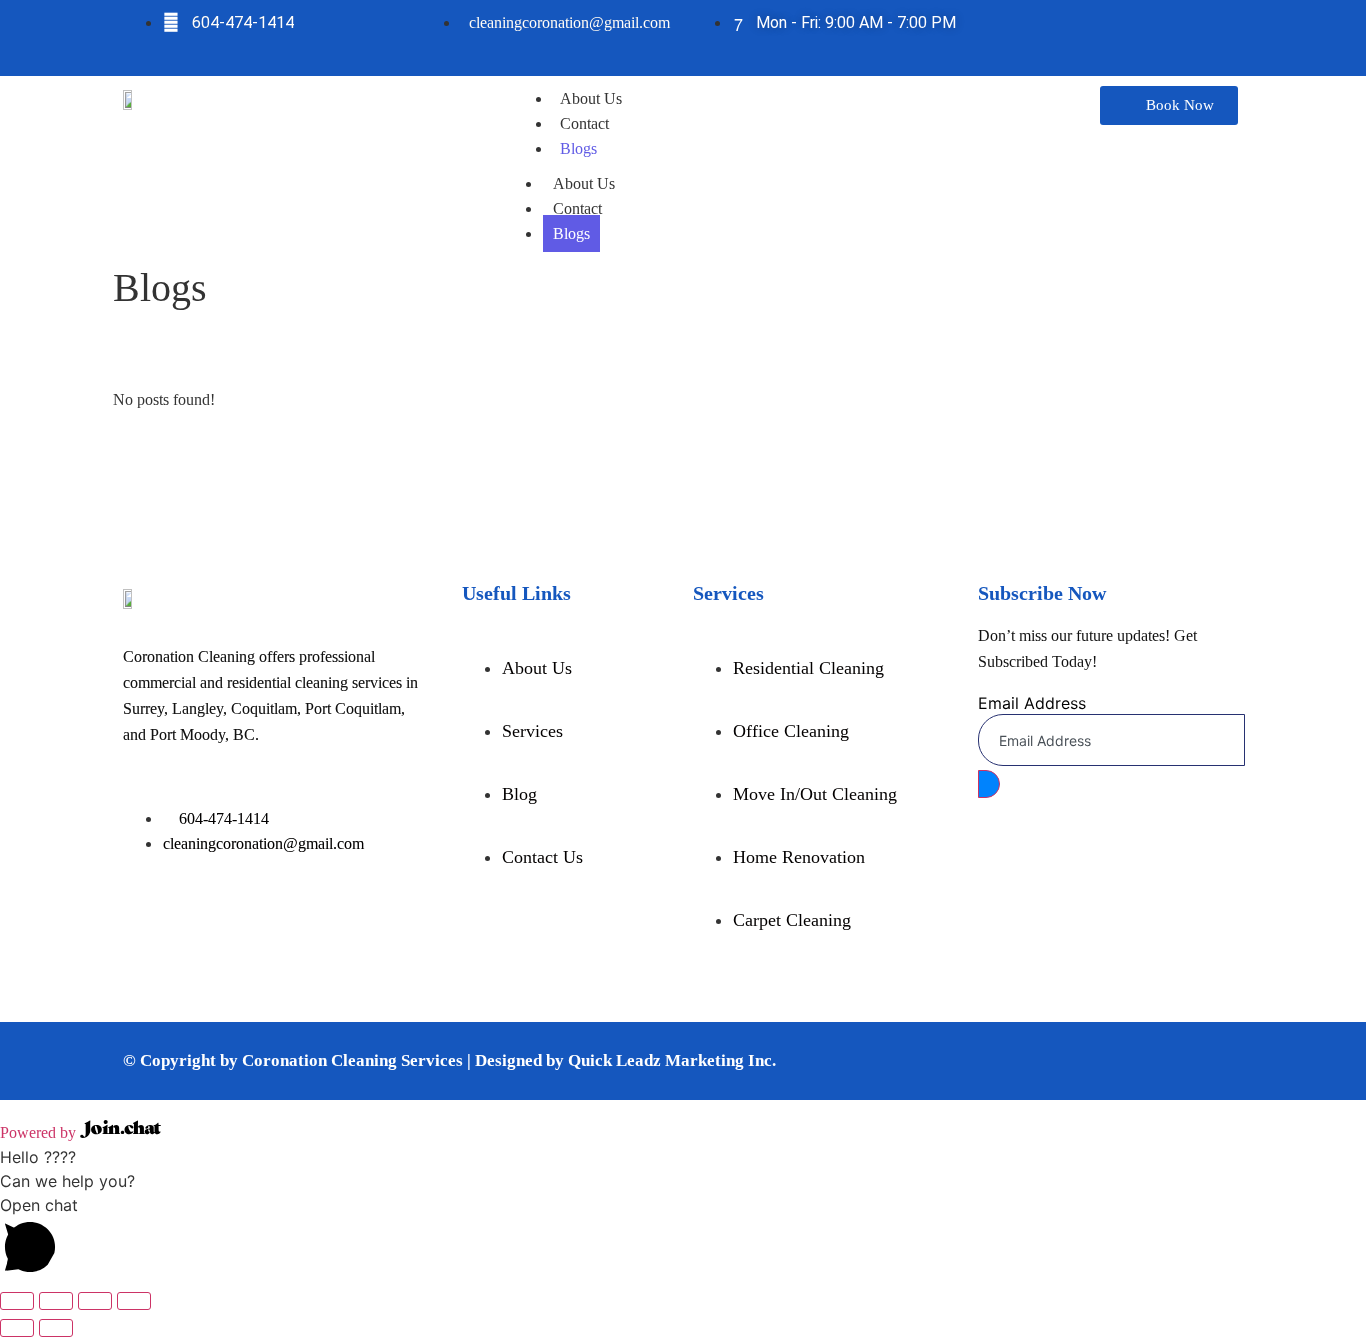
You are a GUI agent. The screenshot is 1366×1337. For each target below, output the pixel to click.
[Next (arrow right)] (56, 1328)
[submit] (989, 784)
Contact (584, 123)
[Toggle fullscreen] (56, 1301)
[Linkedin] (1171, 35)
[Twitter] (1111, 35)
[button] (683, 1238)
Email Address (1032, 703)
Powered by (40, 1132)
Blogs (578, 148)
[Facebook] (1051, 35)
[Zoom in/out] (17, 1301)
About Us (591, 98)
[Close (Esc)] (134, 1301)
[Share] (95, 1301)
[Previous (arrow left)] (17, 1328)
